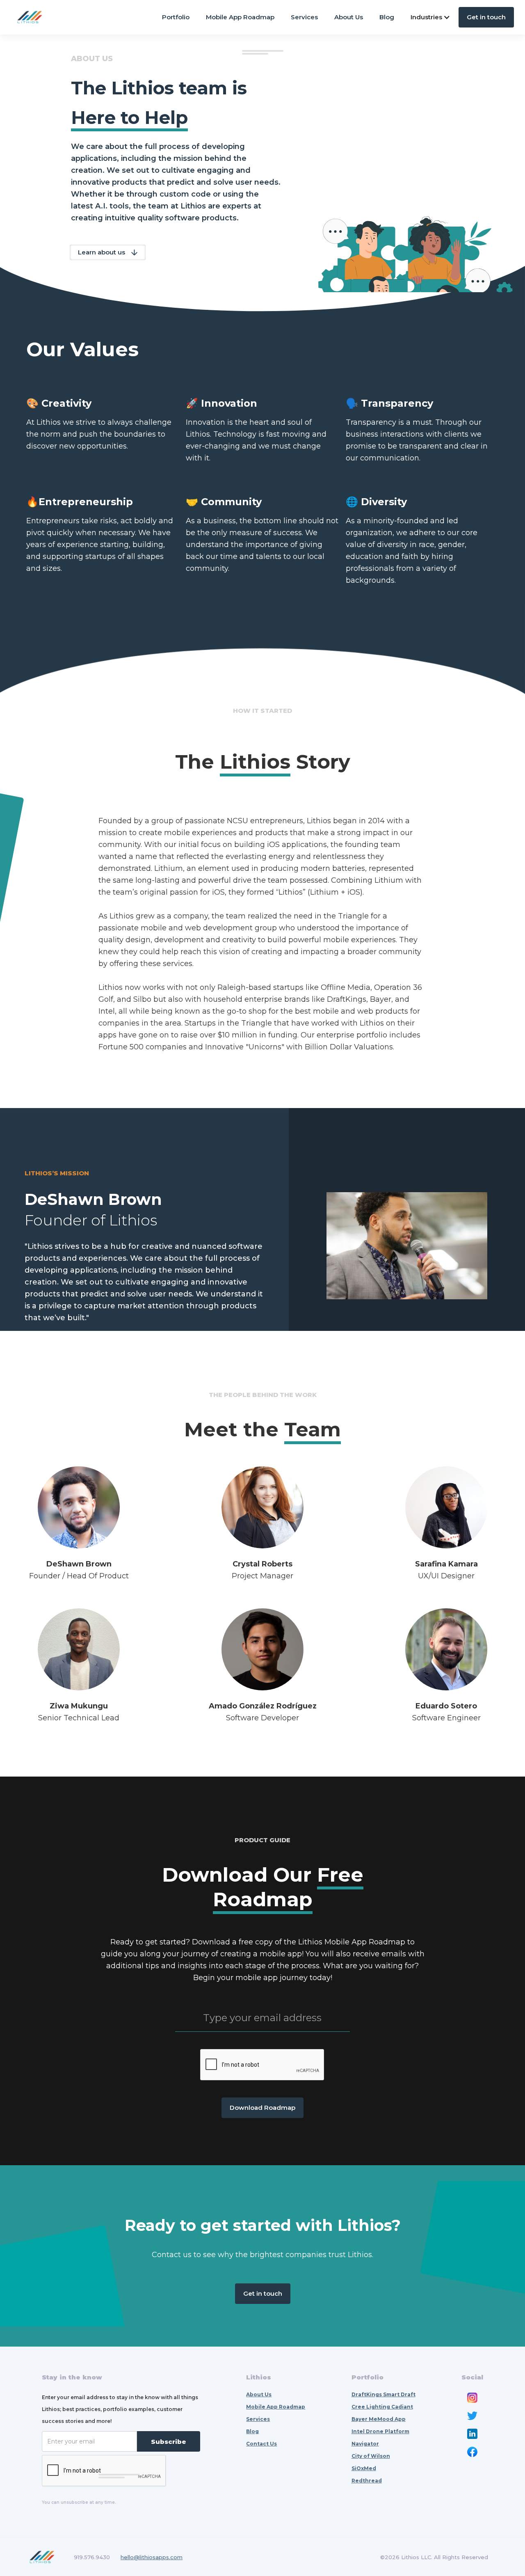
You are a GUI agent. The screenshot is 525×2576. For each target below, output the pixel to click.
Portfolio (176, 17)
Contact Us (261, 2444)
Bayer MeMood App (379, 2419)
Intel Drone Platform (380, 2431)
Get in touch (486, 17)
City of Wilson (371, 2456)
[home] (30, 17)
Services (304, 17)
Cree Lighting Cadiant (382, 2407)
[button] (430, 17)
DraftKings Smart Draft (383, 2394)
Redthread (367, 2481)
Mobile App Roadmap (240, 17)
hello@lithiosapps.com (152, 2557)
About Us (349, 17)
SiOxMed (364, 2468)
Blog (387, 17)
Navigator (365, 2444)
